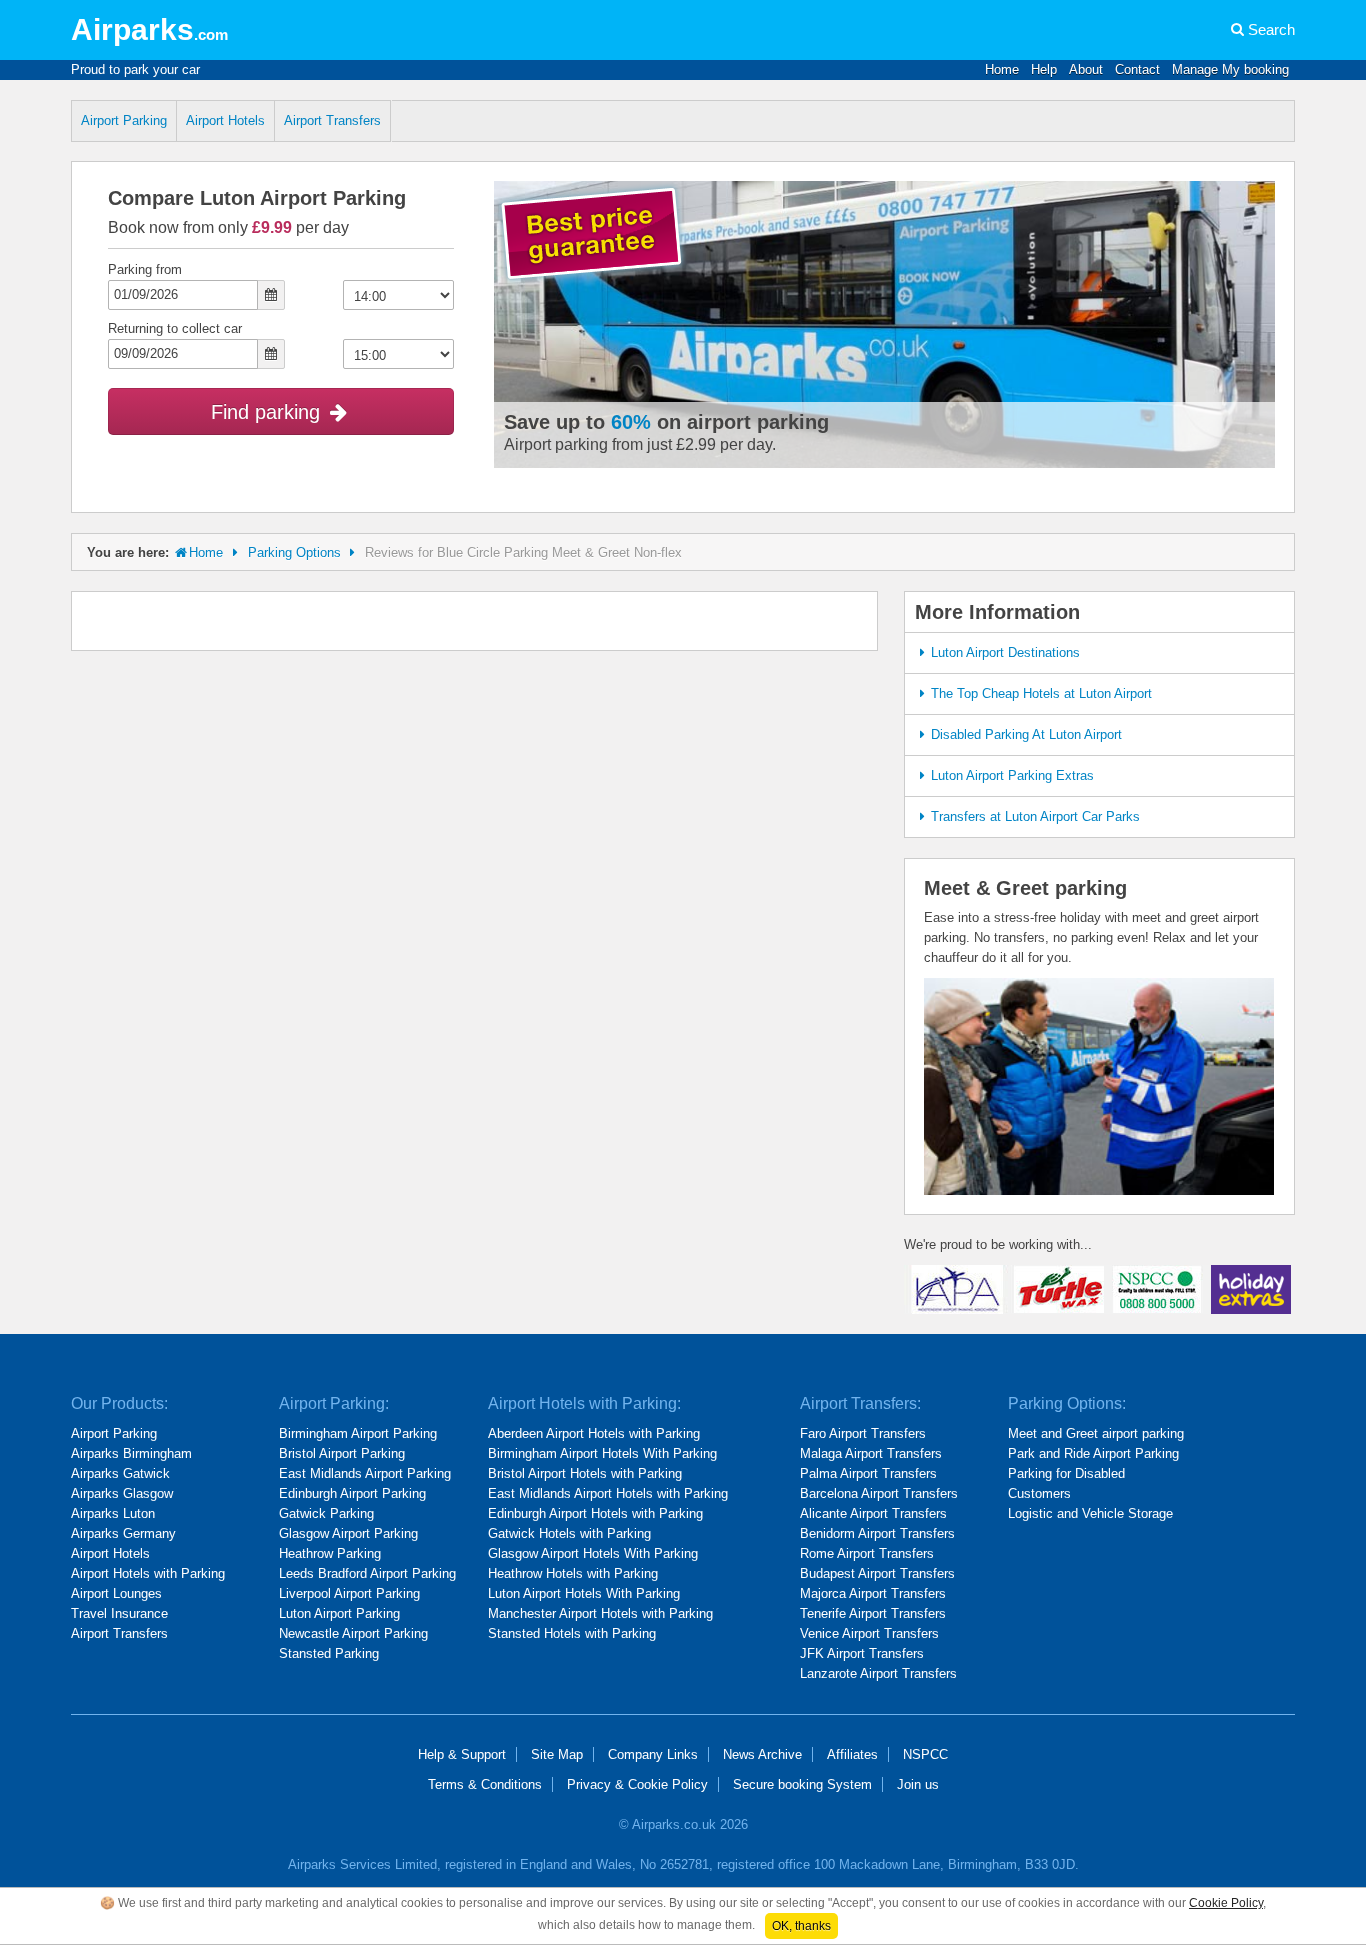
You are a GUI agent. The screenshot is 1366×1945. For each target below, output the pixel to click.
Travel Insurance (119, 1613)
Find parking (268, 412)
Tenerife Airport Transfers (873, 1613)
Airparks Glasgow (122, 1493)
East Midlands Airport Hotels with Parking (608, 1493)
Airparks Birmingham (131, 1453)
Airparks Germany (123, 1533)
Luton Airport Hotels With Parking (584, 1593)
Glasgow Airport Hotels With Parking (593, 1553)
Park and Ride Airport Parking (1093, 1453)
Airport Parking (124, 120)
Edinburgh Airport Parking (352, 1493)
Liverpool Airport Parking (349, 1593)
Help (1044, 69)
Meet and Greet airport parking (1096, 1433)
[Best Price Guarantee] (591, 235)
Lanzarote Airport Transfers (878, 1673)
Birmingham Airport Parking (358, 1433)
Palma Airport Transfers (868, 1473)
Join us (918, 1784)
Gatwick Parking (326, 1513)
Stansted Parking (329, 1653)
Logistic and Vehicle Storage (1090, 1513)
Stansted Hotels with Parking (572, 1633)
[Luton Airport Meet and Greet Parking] (1099, 1085)
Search (1271, 29)
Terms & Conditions (485, 1784)
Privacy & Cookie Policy (637, 1784)
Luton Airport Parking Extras (1012, 775)
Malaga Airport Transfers (871, 1453)
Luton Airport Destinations (1005, 652)
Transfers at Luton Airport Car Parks (1035, 816)
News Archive (762, 1754)
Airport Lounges (116, 1593)
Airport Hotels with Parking (148, 1573)
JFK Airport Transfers (862, 1653)
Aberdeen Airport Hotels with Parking (594, 1433)
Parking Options (294, 552)
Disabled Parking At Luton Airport (1026, 734)
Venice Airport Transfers (869, 1633)
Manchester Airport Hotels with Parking (600, 1613)
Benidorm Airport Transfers (877, 1533)
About (1086, 69)
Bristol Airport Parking (342, 1453)
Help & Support (462, 1754)
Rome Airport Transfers (867, 1553)
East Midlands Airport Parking (365, 1473)
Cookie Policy (1226, 1903)
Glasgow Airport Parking (348, 1533)
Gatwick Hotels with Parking (569, 1533)
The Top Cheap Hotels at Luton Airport (1041, 693)
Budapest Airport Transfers (877, 1573)
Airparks (149, 29)
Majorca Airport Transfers (873, 1593)
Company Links (653, 1754)
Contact (1137, 69)
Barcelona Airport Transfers (879, 1493)
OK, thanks (801, 1926)
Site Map (557, 1754)
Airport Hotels (225, 120)
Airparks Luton (113, 1513)
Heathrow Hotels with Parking (573, 1573)
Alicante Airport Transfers (873, 1513)
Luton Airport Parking (339, 1613)
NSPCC (925, 1754)
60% (631, 422)
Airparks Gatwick (120, 1473)
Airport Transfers (332, 120)
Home (1002, 69)
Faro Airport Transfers (863, 1433)
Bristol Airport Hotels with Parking (585, 1473)
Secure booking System (802, 1784)
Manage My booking (1230, 69)
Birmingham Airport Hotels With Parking (602, 1453)
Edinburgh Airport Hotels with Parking (595, 1513)
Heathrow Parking (330, 1553)
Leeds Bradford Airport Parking (367, 1573)
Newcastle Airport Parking (353, 1633)
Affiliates (852, 1754)
